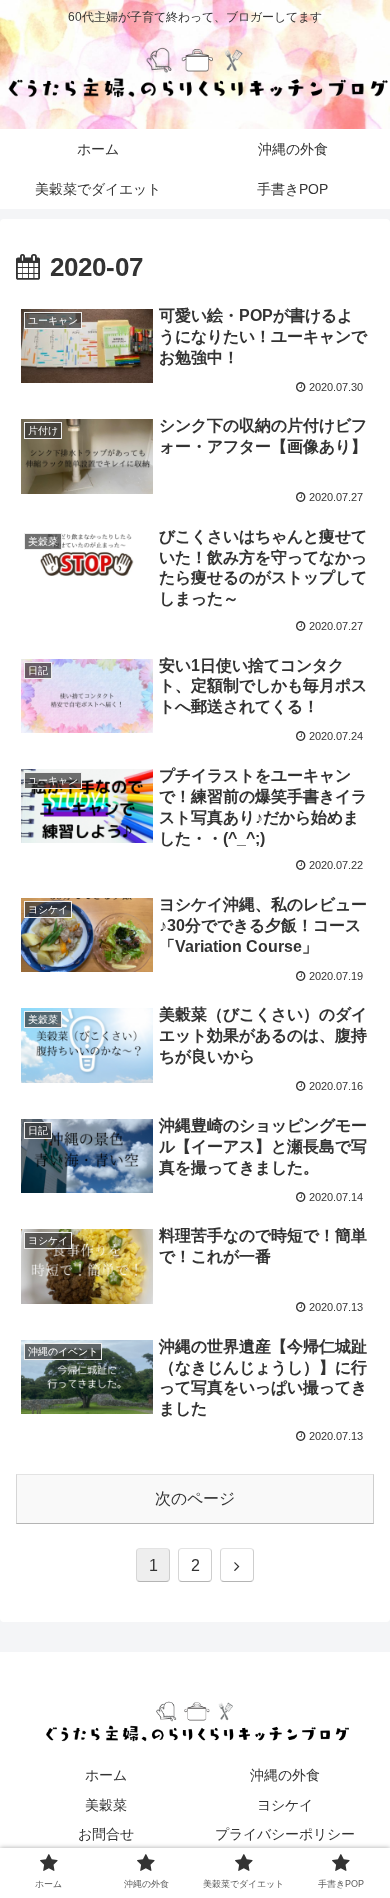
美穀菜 (106, 1805)
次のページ (195, 1498)
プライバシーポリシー (285, 1834)
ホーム (106, 1775)
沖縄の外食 (285, 1775)
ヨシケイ (285, 1805)
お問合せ (106, 1834)
